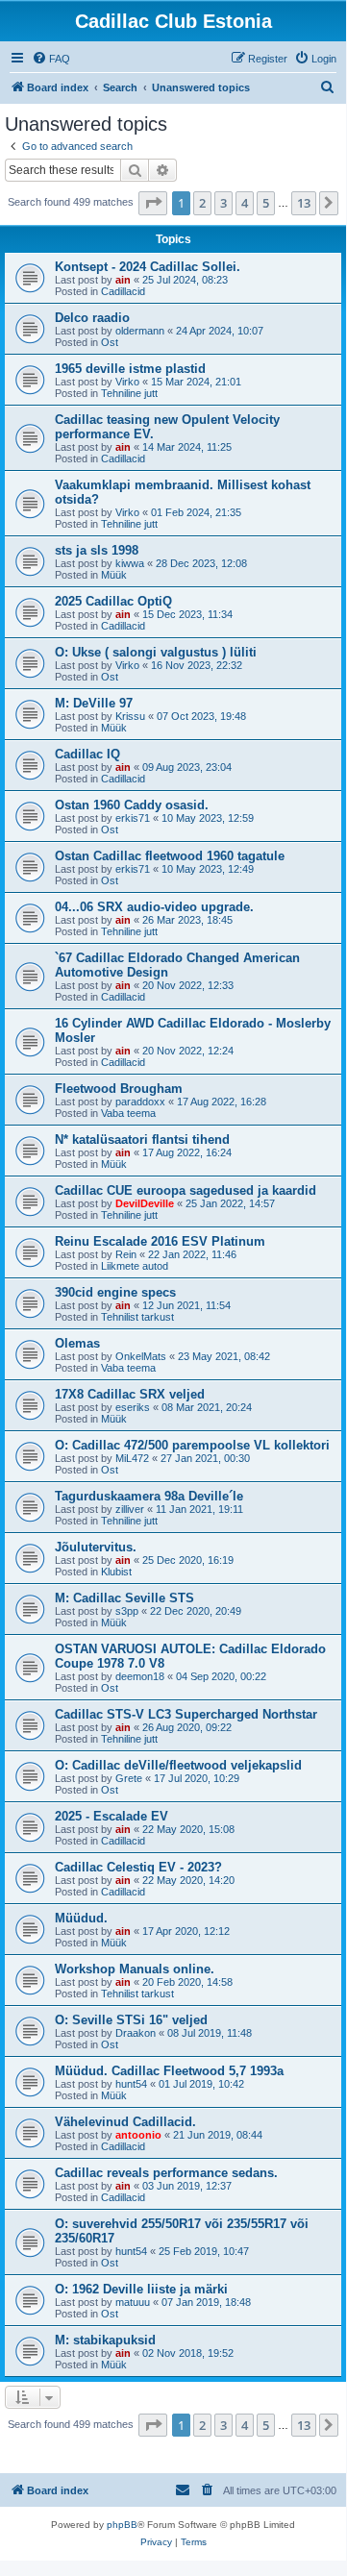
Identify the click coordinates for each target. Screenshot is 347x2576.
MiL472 (132, 1458)
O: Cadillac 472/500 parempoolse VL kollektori (192, 1445)
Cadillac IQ (87, 754)
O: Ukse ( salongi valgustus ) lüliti (156, 652)
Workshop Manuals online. (135, 1969)
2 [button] (202, 203)
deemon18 (140, 1676)
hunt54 (131, 2084)
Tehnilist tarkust (137, 1317)
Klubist (116, 1572)
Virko (127, 382)
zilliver (130, 1509)
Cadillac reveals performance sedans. (166, 2173)
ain (123, 280)
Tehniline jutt (129, 393)
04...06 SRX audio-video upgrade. (154, 907)
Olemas (77, 1343)
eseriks (133, 1407)
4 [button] (245, 203)
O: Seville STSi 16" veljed (131, 2020)
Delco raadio (92, 318)
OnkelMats (141, 1356)
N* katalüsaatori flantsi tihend (142, 1139)
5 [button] (266, 203)
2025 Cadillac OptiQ (113, 601)
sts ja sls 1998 (97, 550)
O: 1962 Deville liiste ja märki (141, 2289)
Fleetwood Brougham (119, 1089)
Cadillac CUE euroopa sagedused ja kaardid (186, 1190)
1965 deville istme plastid (130, 369)
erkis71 (133, 818)
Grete (129, 1778)
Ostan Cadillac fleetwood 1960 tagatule (170, 856)
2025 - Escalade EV (112, 1816)
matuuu (133, 2302)
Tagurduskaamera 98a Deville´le (149, 1496)
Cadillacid (123, 291)
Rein (126, 1254)
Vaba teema (128, 1113)
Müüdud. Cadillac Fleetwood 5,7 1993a (169, 2071)
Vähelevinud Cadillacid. (125, 2122)
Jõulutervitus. (96, 1547)
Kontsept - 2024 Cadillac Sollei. (148, 267)
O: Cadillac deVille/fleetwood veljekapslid (178, 1765)
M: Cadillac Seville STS (124, 1598)
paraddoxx (140, 1102)
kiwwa (130, 563)
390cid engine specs (115, 1292)
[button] (153, 203)
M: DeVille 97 (94, 703)
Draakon (136, 2033)
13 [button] (304, 203)
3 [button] (223, 203)
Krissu (130, 716)
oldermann (140, 331)
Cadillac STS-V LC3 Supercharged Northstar (186, 1714)
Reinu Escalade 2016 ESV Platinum (160, 1241)
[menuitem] (51, 59)
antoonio (138, 2135)
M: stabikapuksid (105, 2340)
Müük (114, 575)
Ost (110, 342)
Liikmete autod (135, 1266)
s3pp (127, 1611)
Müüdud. (81, 1918)
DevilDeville (145, 1203)
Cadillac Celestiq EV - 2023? (138, 1867)
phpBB (122, 2525)
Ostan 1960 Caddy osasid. (132, 805)
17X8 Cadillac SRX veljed (130, 1394)
